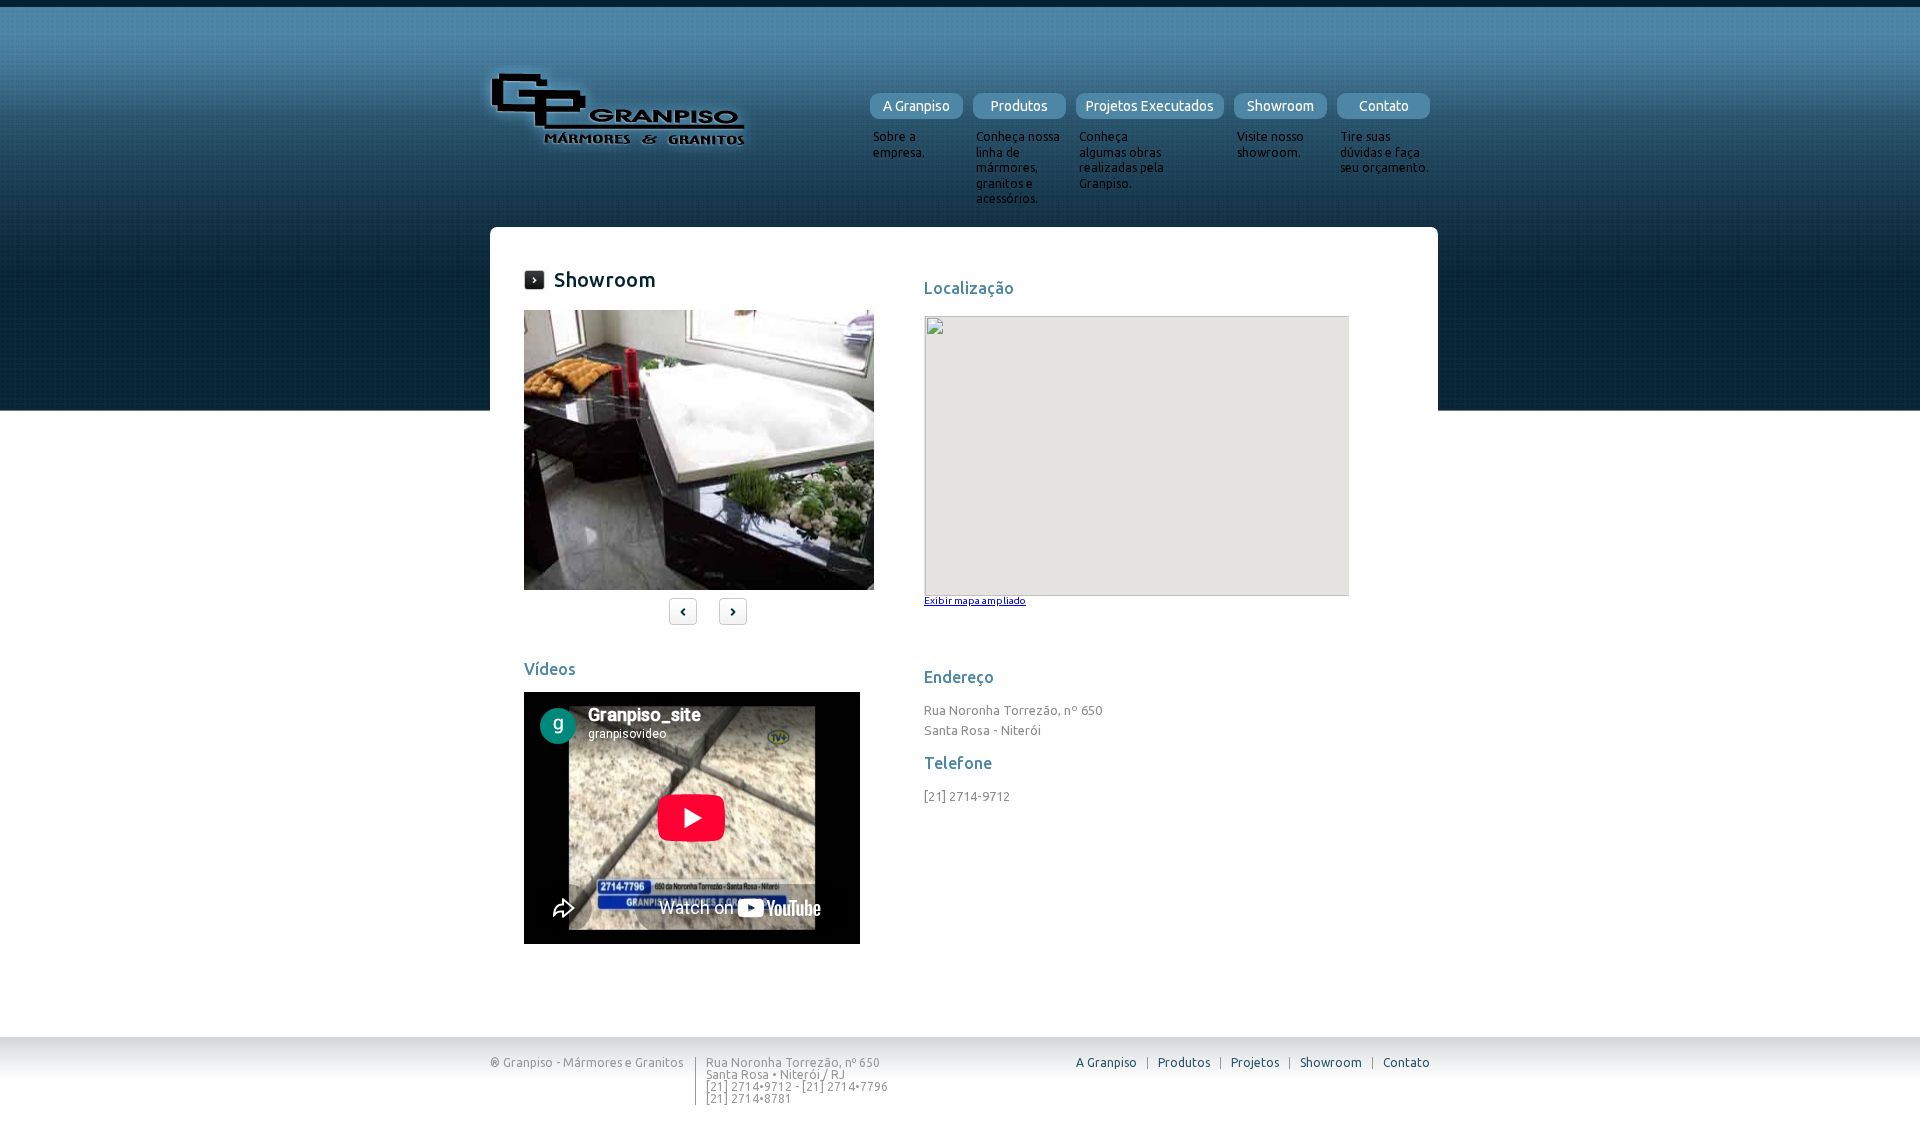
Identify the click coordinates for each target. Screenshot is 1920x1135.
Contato (1384, 106)
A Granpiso (916, 106)
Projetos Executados (1150, 106)
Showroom (1280, 106)
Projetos (1255, 1062)
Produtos (1019, 106)
